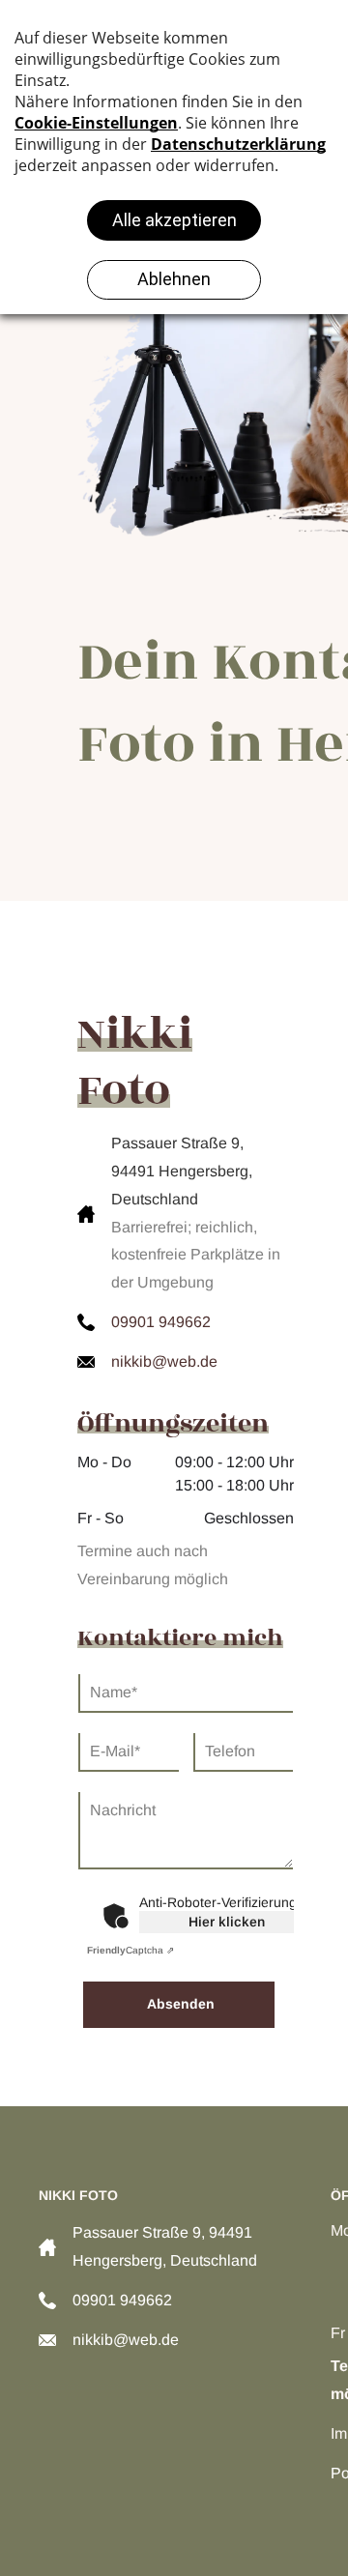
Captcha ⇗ (130, 1950)
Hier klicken (227, 1922)
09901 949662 (161, 1322)
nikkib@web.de (164, 1361)
